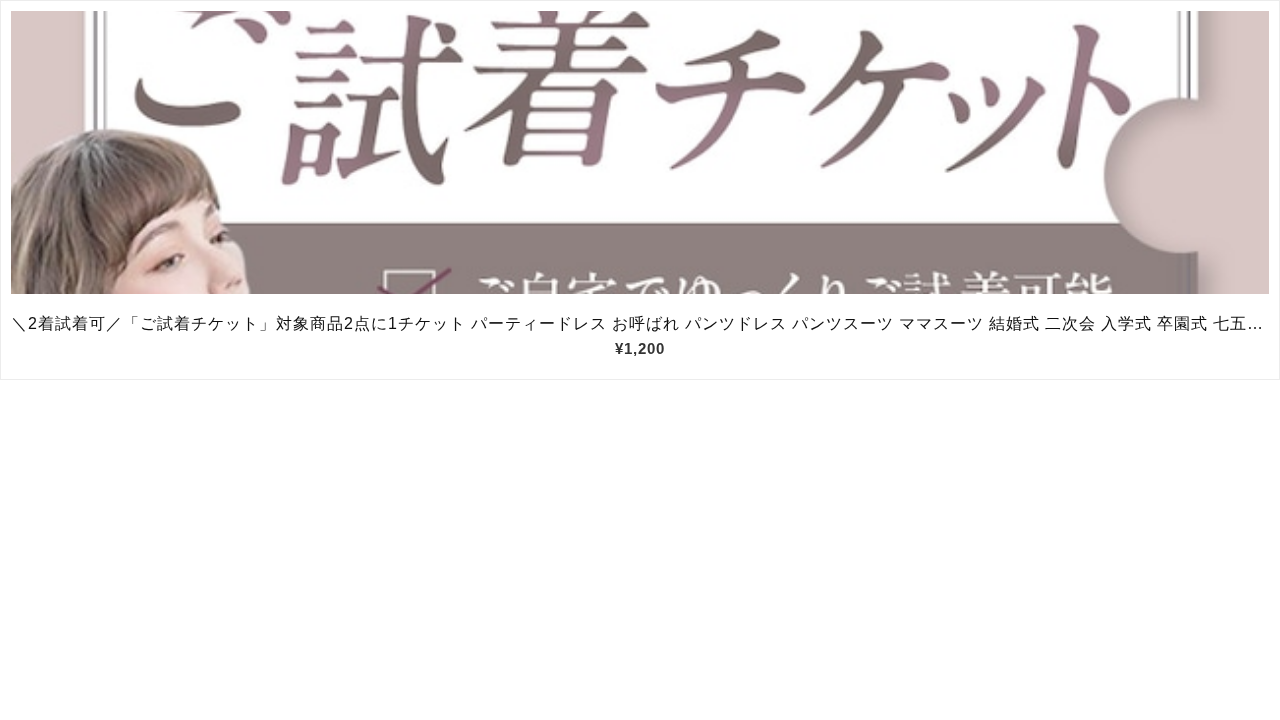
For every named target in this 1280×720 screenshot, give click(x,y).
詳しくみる (640, 153)
